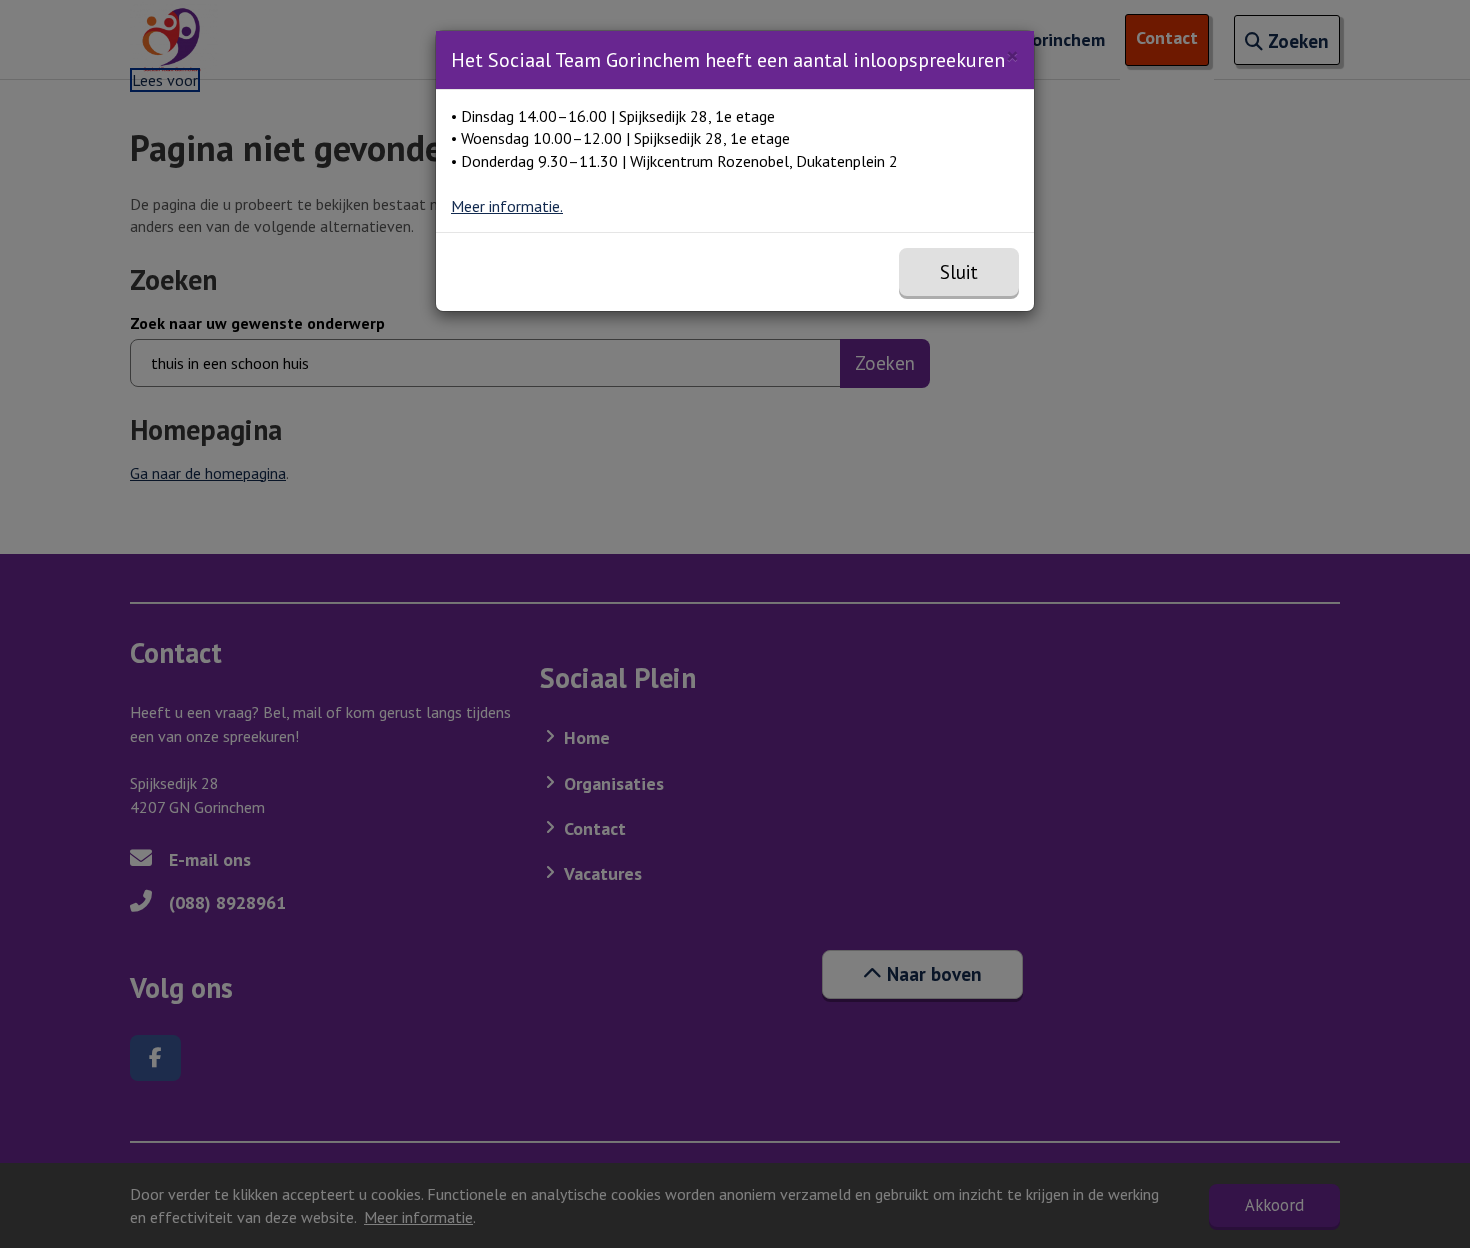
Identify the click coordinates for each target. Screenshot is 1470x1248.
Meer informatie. (507, 206)
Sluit (959, 272)
